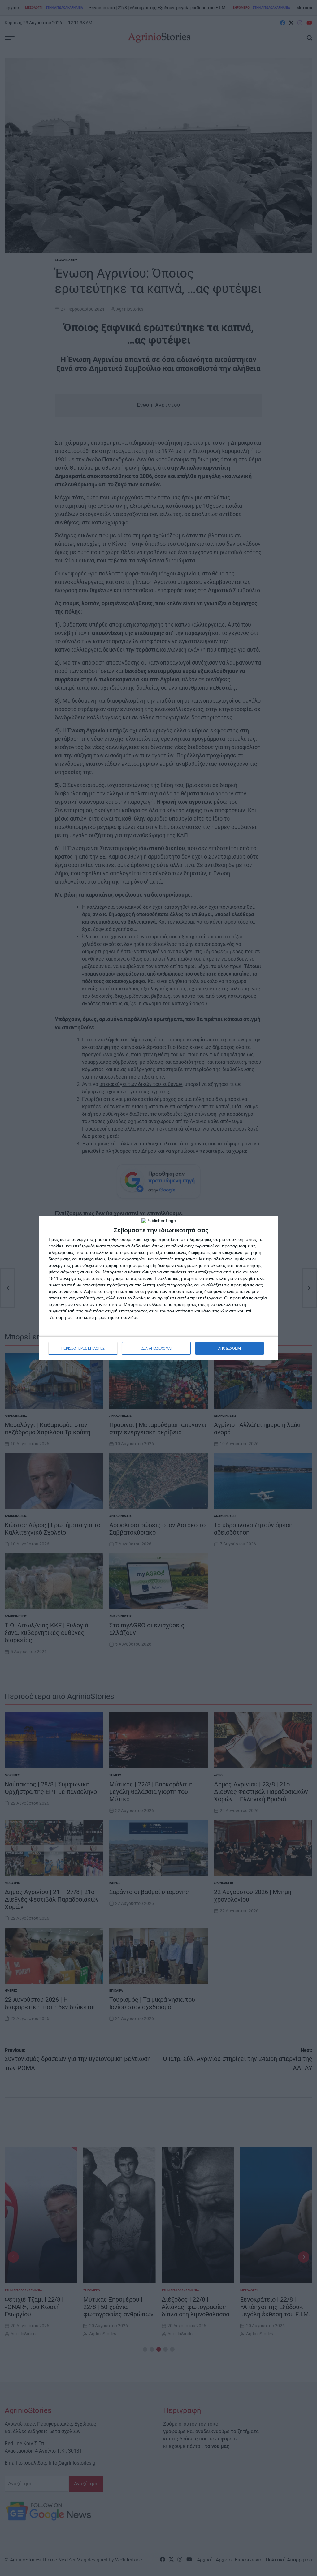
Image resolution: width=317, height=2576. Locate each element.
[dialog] (158, 1288)
